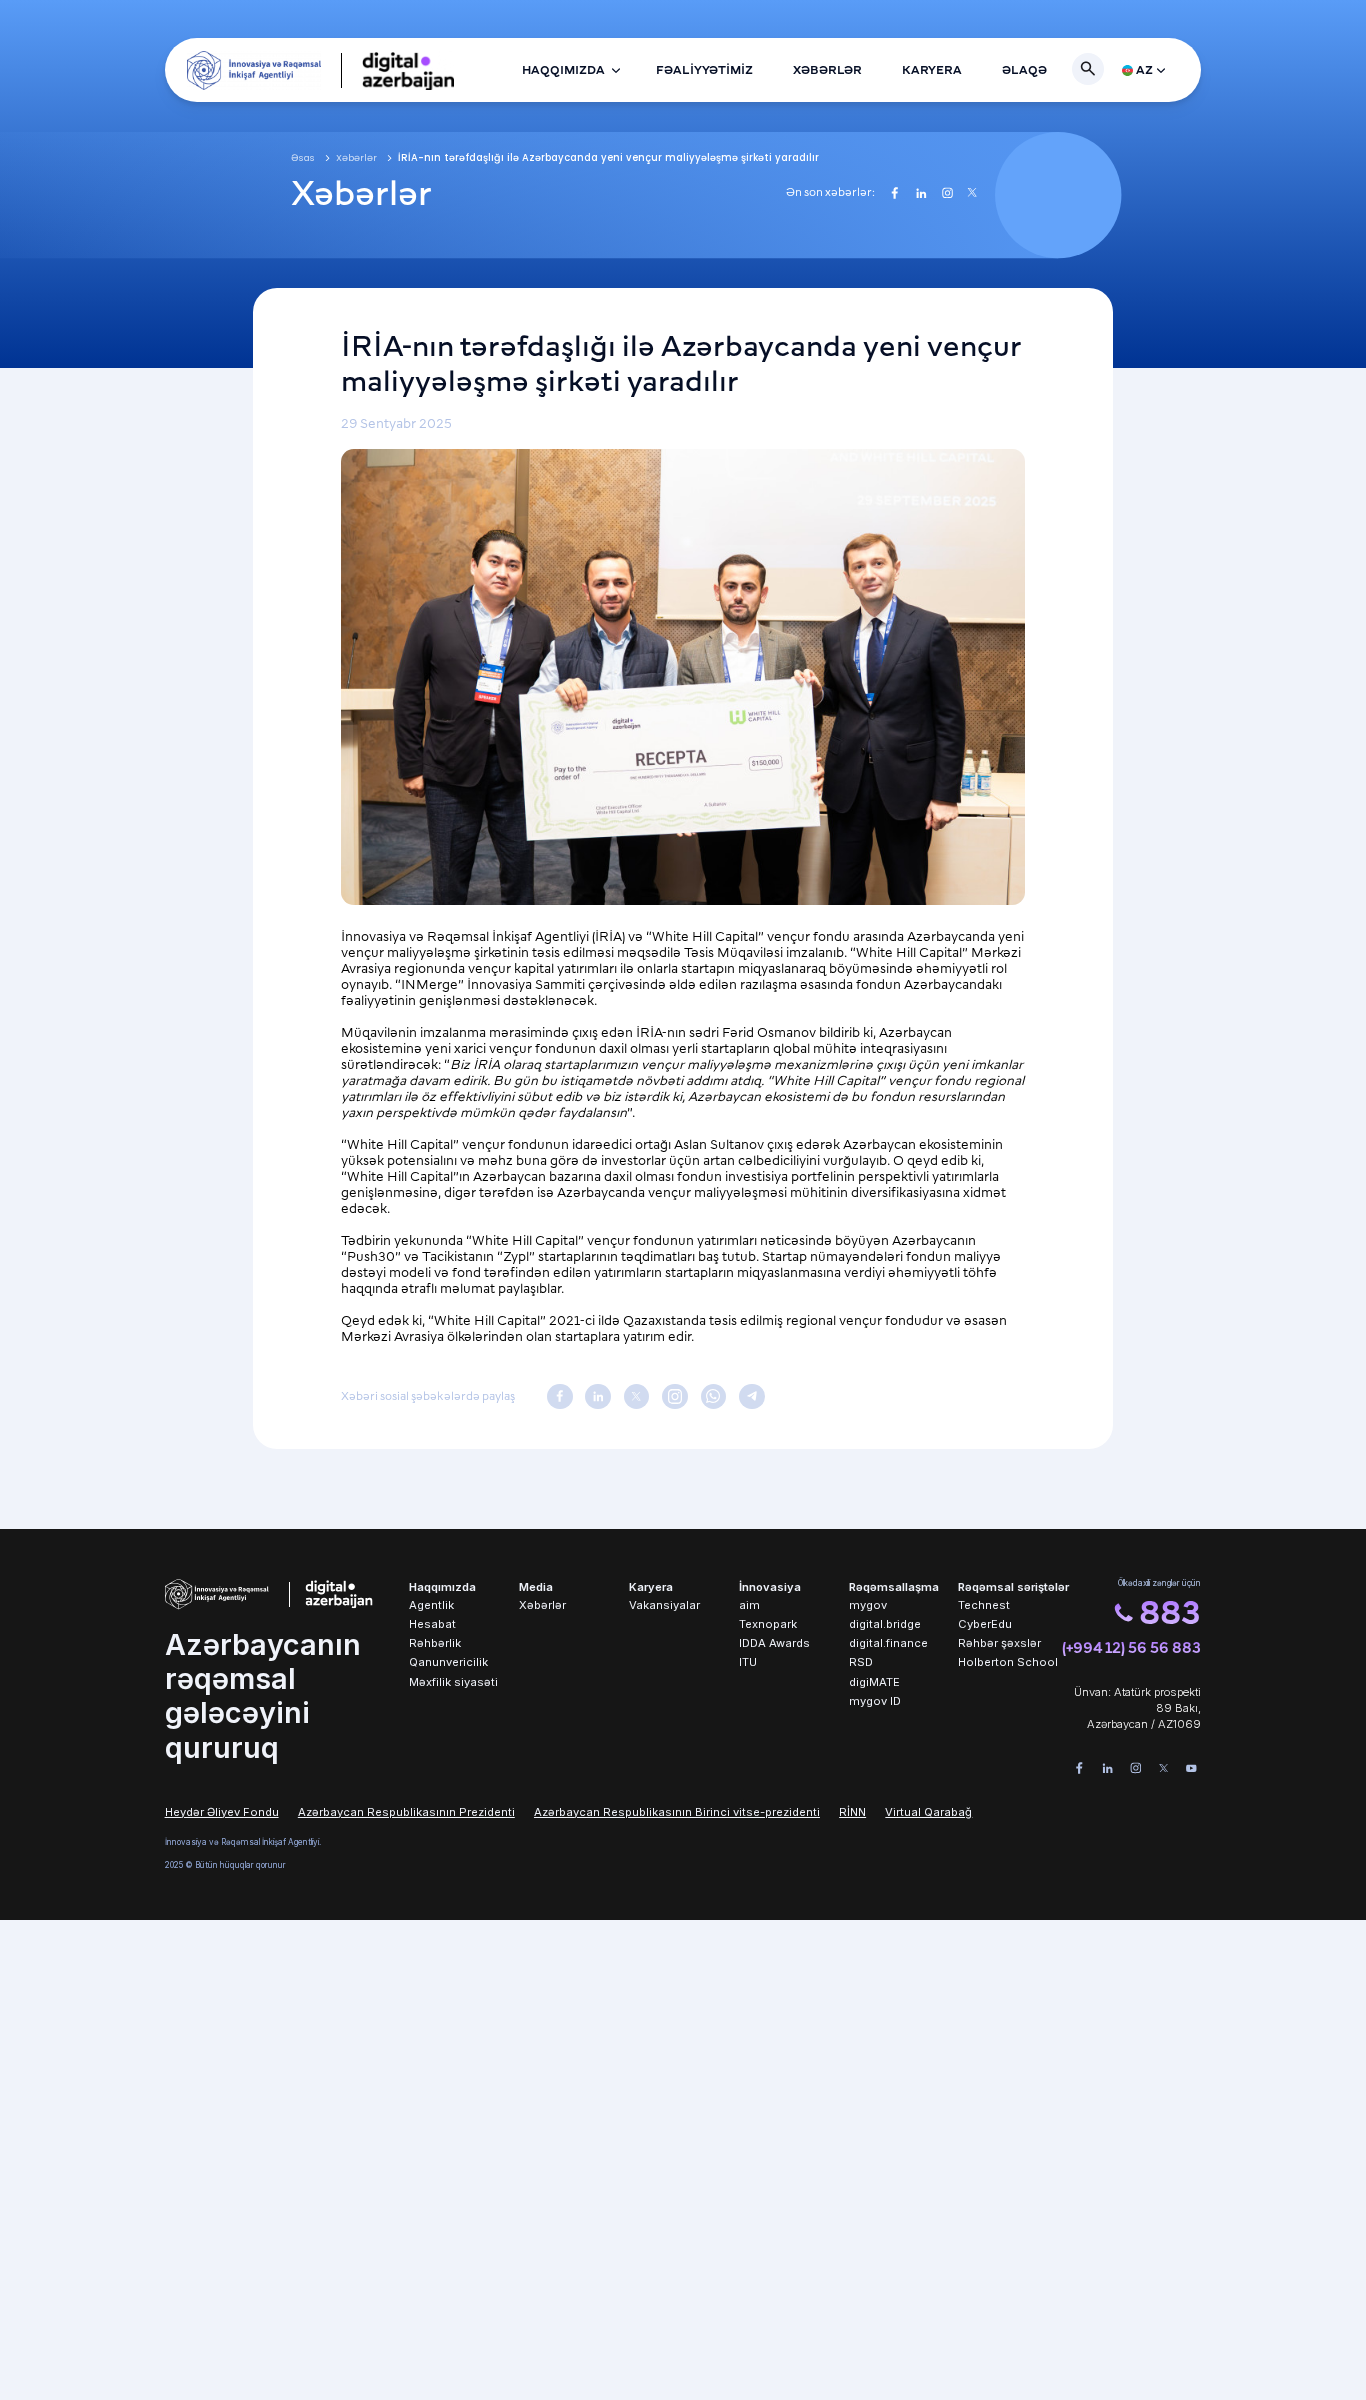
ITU (748, 1662)
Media (536, 1587)
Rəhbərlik (435, 1643)
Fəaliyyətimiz (704, 69)
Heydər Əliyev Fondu (222, 1812)
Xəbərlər (827, 69)
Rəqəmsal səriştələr (1000, 1587)
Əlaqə (1024, 69)
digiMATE (874, 1682)
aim (749, 1605)
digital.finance (888, 1643)
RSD (861, 1662)
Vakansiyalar (664, 1605)
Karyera (932, 69)
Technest (984, 1605)
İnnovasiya (770, 1587)
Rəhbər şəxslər (999, 1643)
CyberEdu (985, 1624)
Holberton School (1008, 1662)
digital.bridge (885, 1624)
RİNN (852, 1812)
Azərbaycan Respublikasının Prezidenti (406, 1812)
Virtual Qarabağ (928, 1812)
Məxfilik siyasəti (453, 1682)
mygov (868, 1605)
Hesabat (432, 1624)
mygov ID (875, 1701)
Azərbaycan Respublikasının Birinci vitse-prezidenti (677, 1812)
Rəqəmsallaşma (891, 1587)
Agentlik (431, 1605)
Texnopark (768, 1624)
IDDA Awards (774, 1643)
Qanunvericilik (448, 1662)
